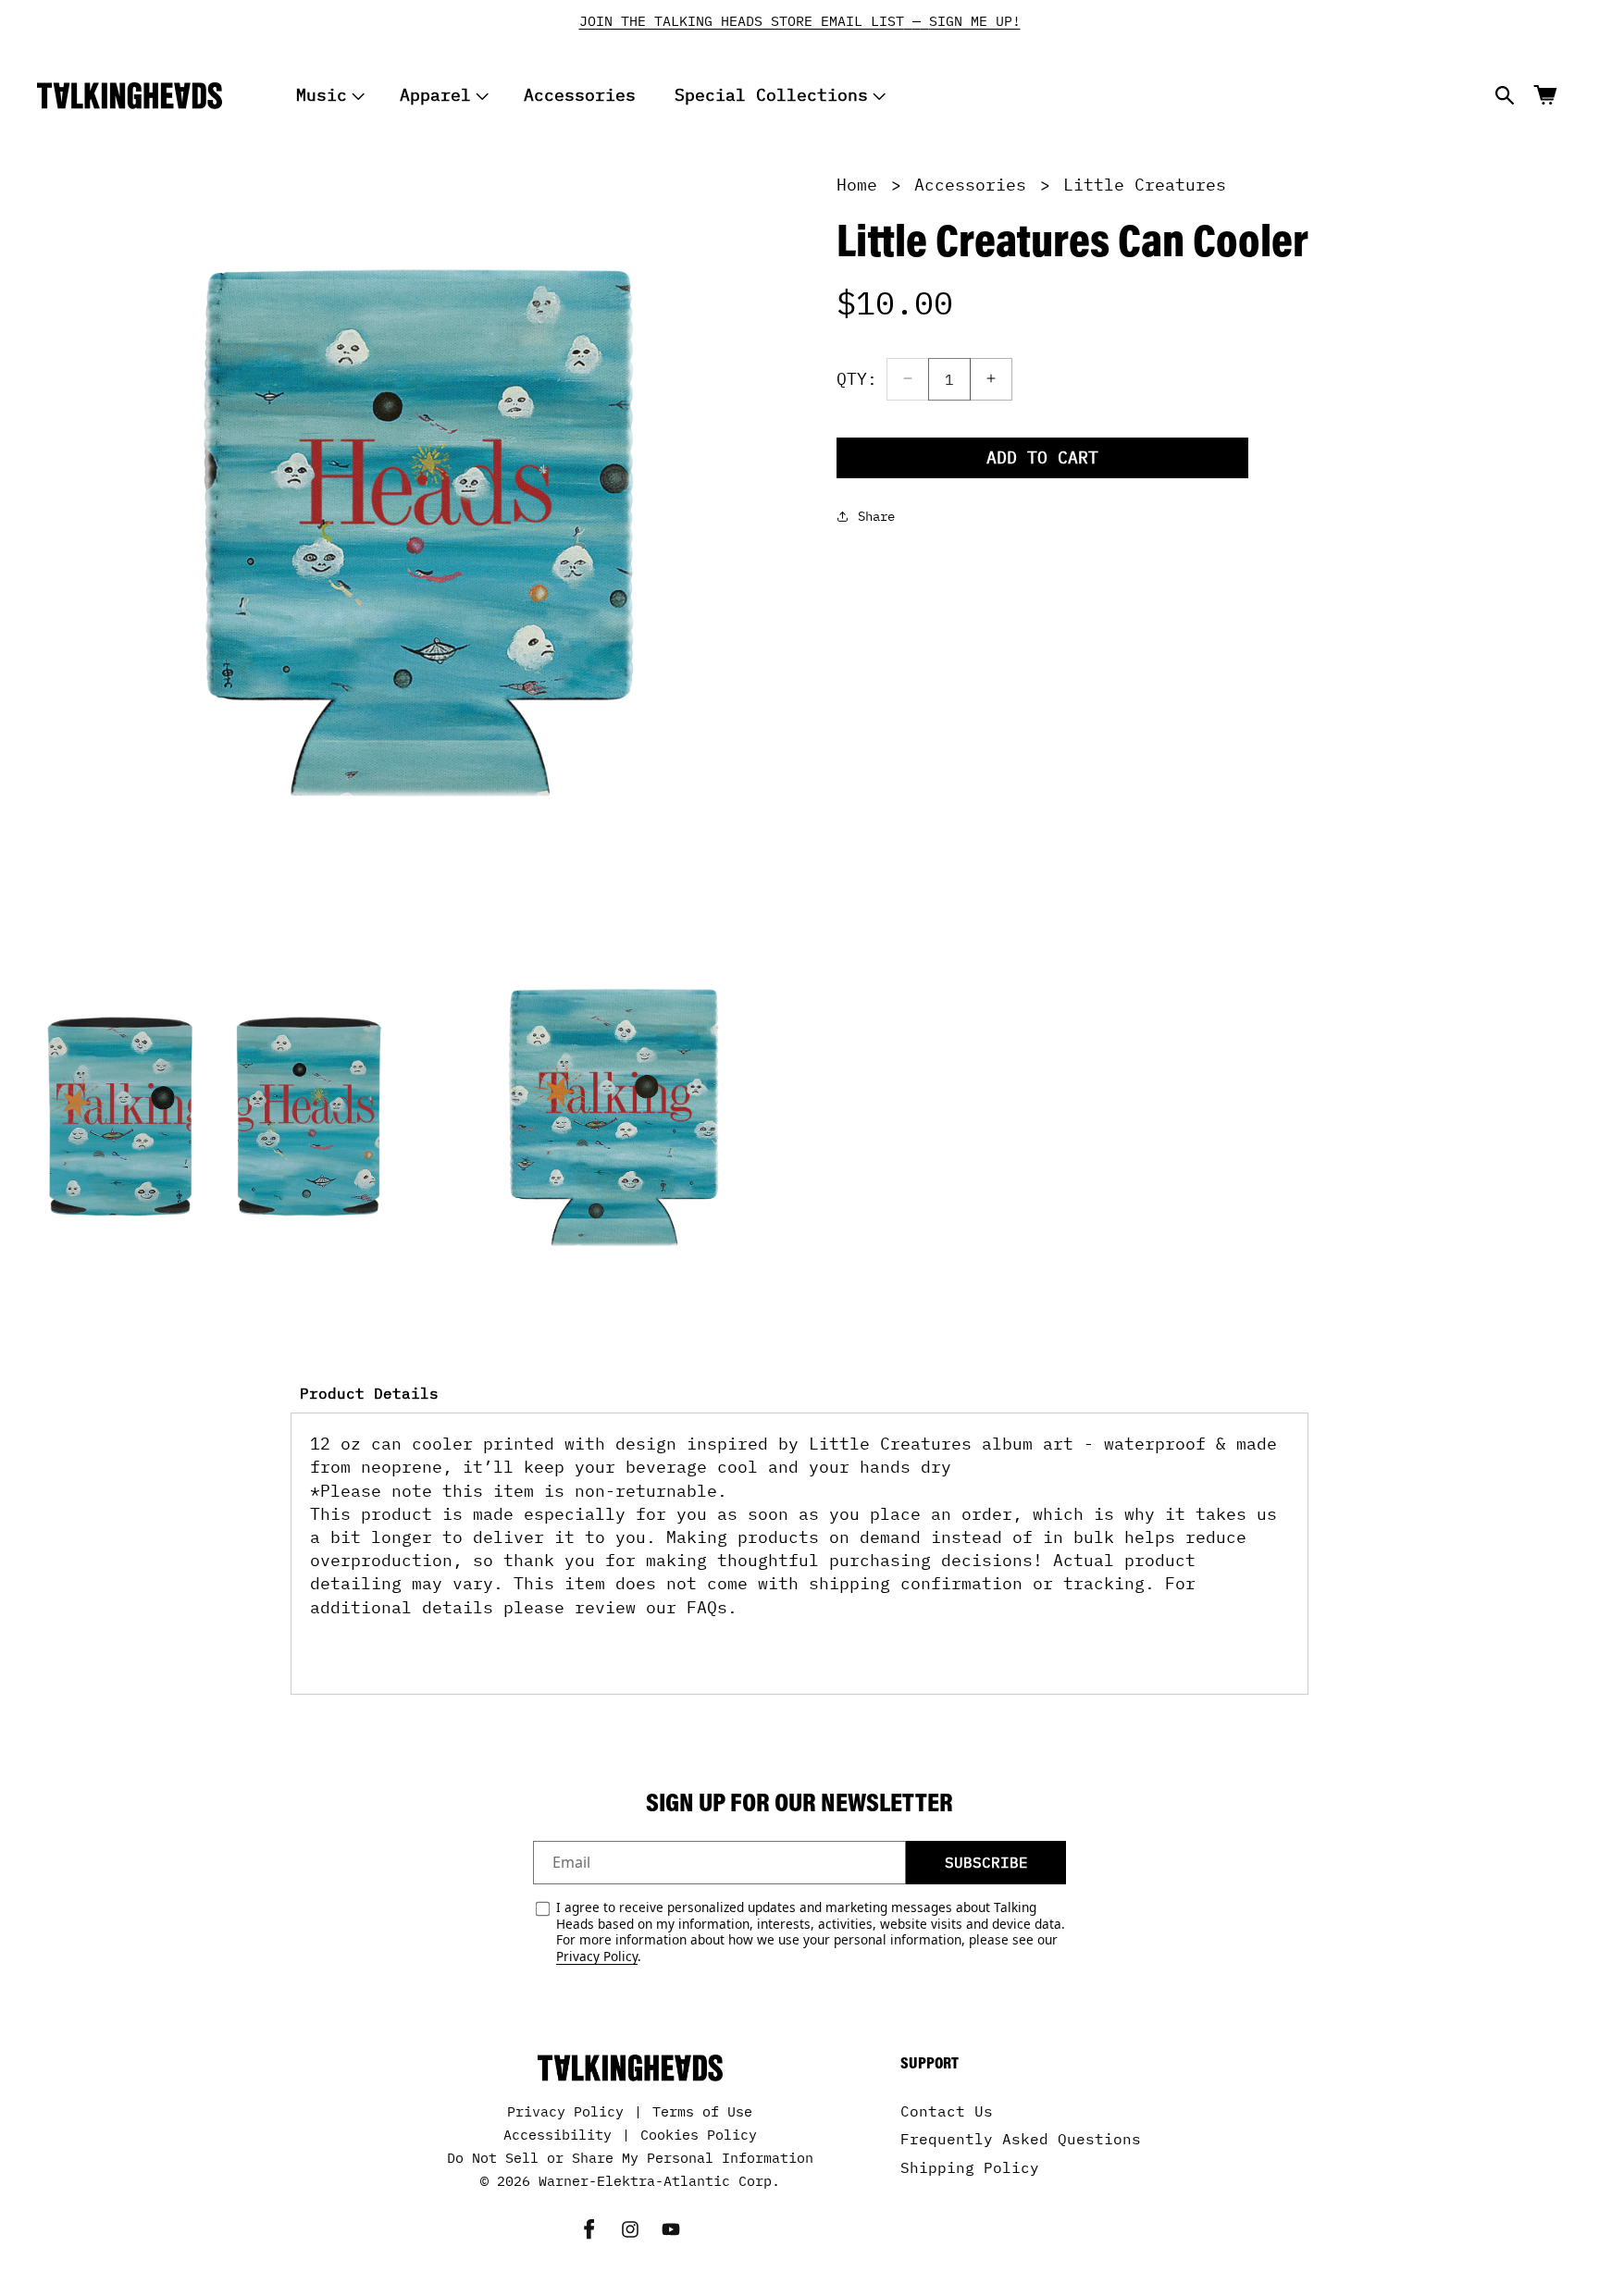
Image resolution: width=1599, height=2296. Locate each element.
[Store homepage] (630, 2068)
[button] (328, 96)
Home (857, 185)
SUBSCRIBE (986, 1862)
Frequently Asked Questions (1021, 2140)
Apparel (435, 95)
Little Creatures (1145, 185)
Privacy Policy (597, 1956)
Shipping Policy (970, 2167)
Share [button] (876, 515)
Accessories (970, 185)
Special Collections (771, 95)
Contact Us (947, 2111)
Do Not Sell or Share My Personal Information (630, 2158)
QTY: (857, 378)
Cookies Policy (699, 2135)
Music (322, 95)
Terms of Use (702, 2111)
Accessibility (558, 2135)
